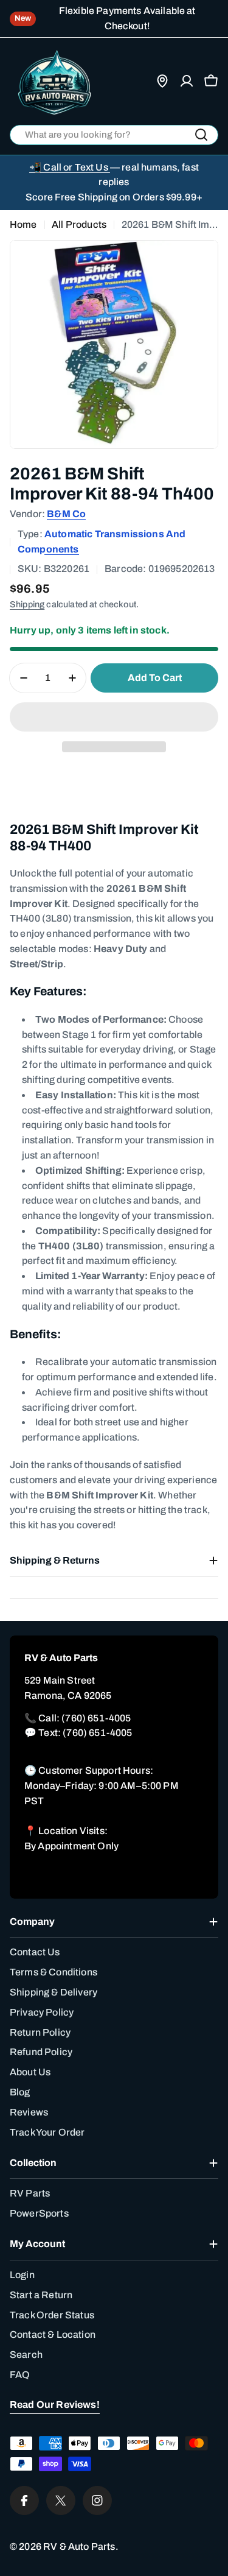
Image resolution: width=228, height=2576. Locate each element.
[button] (114, 717)
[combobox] (114, 135)
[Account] (187, 81)
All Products (79, 224)
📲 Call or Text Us (70, 167)
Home (23, 224)
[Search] (201, 135)
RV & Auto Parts (79, 2546)
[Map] (162, 81)
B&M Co (66, 514)
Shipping (27, 604)
